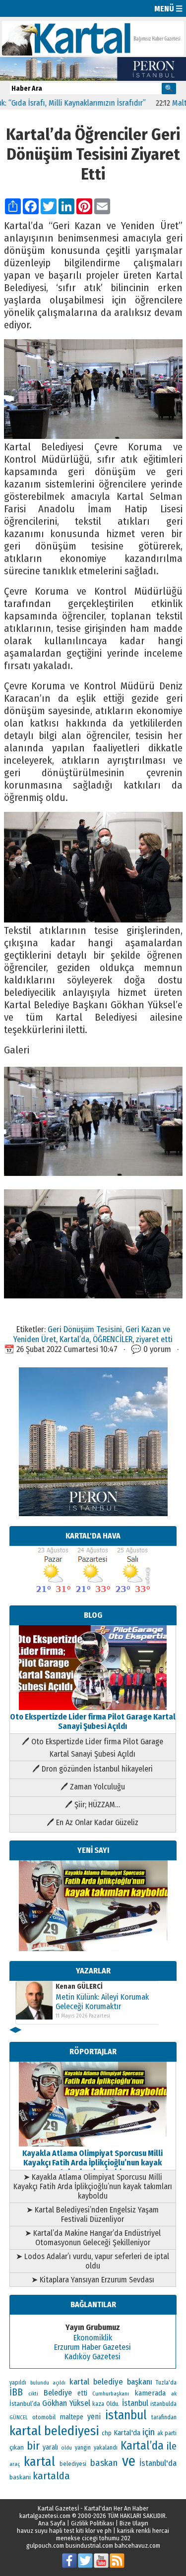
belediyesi (73, 2464)
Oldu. (113, 2404)
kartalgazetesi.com (45, 2516)
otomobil (44, 2417)
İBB (16, 2392)
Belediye (58, 2393)
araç (15, 2464)
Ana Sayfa (52, 2523)
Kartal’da (74, 1339)
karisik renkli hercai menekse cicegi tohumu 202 (113, 2534)
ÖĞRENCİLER (113, 1339)
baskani (20, 2477)
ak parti (167, 2433)
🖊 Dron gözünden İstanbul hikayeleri (93, 1769)
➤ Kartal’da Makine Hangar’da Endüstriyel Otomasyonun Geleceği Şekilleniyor (93, 2238)
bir (33, 2446)
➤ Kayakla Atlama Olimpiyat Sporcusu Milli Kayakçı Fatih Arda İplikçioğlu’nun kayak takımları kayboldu (93, 2186)
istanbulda (163, 2404)
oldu (66, 2448)
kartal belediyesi (55, 2431)
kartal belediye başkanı (111, 2382)
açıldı (59, 2383)
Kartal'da (127, 2433)
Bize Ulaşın (134, 2523)
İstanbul (135, 2403)
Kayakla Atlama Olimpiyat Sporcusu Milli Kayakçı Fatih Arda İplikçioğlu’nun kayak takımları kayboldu (93, 2163)
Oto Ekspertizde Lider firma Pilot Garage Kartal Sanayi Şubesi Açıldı (93, 1721)
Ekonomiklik (93, 2338)
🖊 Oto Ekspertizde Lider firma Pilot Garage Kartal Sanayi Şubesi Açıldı (93, 1748)
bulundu (40, 2383)
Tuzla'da (166, 2383)
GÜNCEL (19, 2418)
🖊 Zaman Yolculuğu (93, 1787)
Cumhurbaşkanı (111, 2393)
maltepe (72, 2417)
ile (172, 2446)
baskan (104, 2463)
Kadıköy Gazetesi (93, 2357)
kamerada (150, 2393)
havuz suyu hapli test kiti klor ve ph (64, 2531)
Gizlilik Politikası (93, 2523)
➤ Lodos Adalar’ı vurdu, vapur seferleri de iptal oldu (93, 2261)
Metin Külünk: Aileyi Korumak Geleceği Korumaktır (102, 2002)
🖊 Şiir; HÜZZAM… (93, 1805)
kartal (39, 2462)
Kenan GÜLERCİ (79, 1987)
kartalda (51, 2476)
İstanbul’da (25, 2404)
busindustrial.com (89, 2545)
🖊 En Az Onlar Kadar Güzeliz (93, 1822)
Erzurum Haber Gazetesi (93, 2347)
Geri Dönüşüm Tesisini (85, 1329)
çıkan (17, 2447)
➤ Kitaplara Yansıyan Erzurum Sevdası (93, 2280)
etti (82, 2393)
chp (107, 2433)
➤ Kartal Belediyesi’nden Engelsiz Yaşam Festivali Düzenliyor (93, 2214)
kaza (98, 2404)
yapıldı (18, 2383)
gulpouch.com (45, 2545)
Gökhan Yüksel (66, 2403)
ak (174, 2393)
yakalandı (106, 2448)
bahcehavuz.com (137, 2545)
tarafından (164, 2417)
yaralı (50, 2447)
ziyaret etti (154, 1339)
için (149, 2432)
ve (129, 2461)
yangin (83, 2448)
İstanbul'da (158, 2463)
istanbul (126, 2415)
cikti (33, 2394)
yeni (94, 2417)
